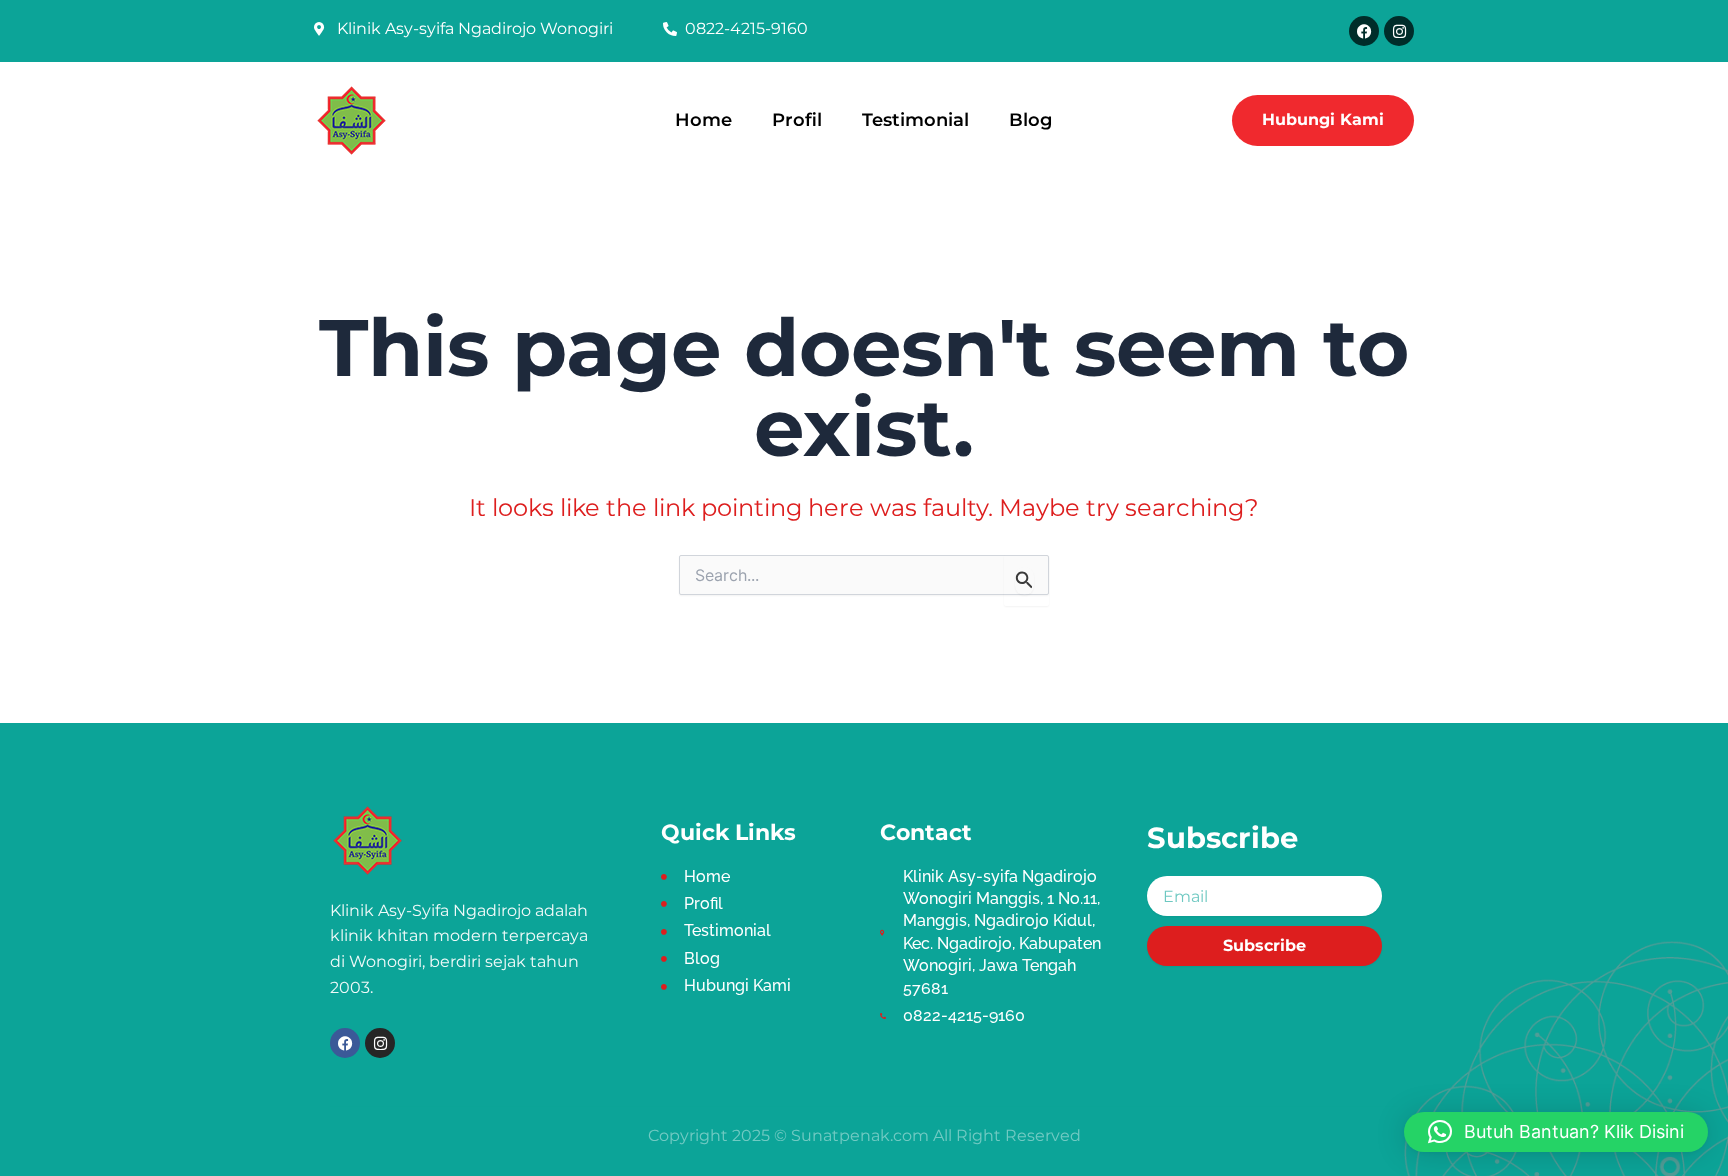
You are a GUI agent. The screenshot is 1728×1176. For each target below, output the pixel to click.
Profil (797, 119)
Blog (1030, 119)
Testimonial (915, 119)
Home (703, 119)
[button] (1556, 1132)
